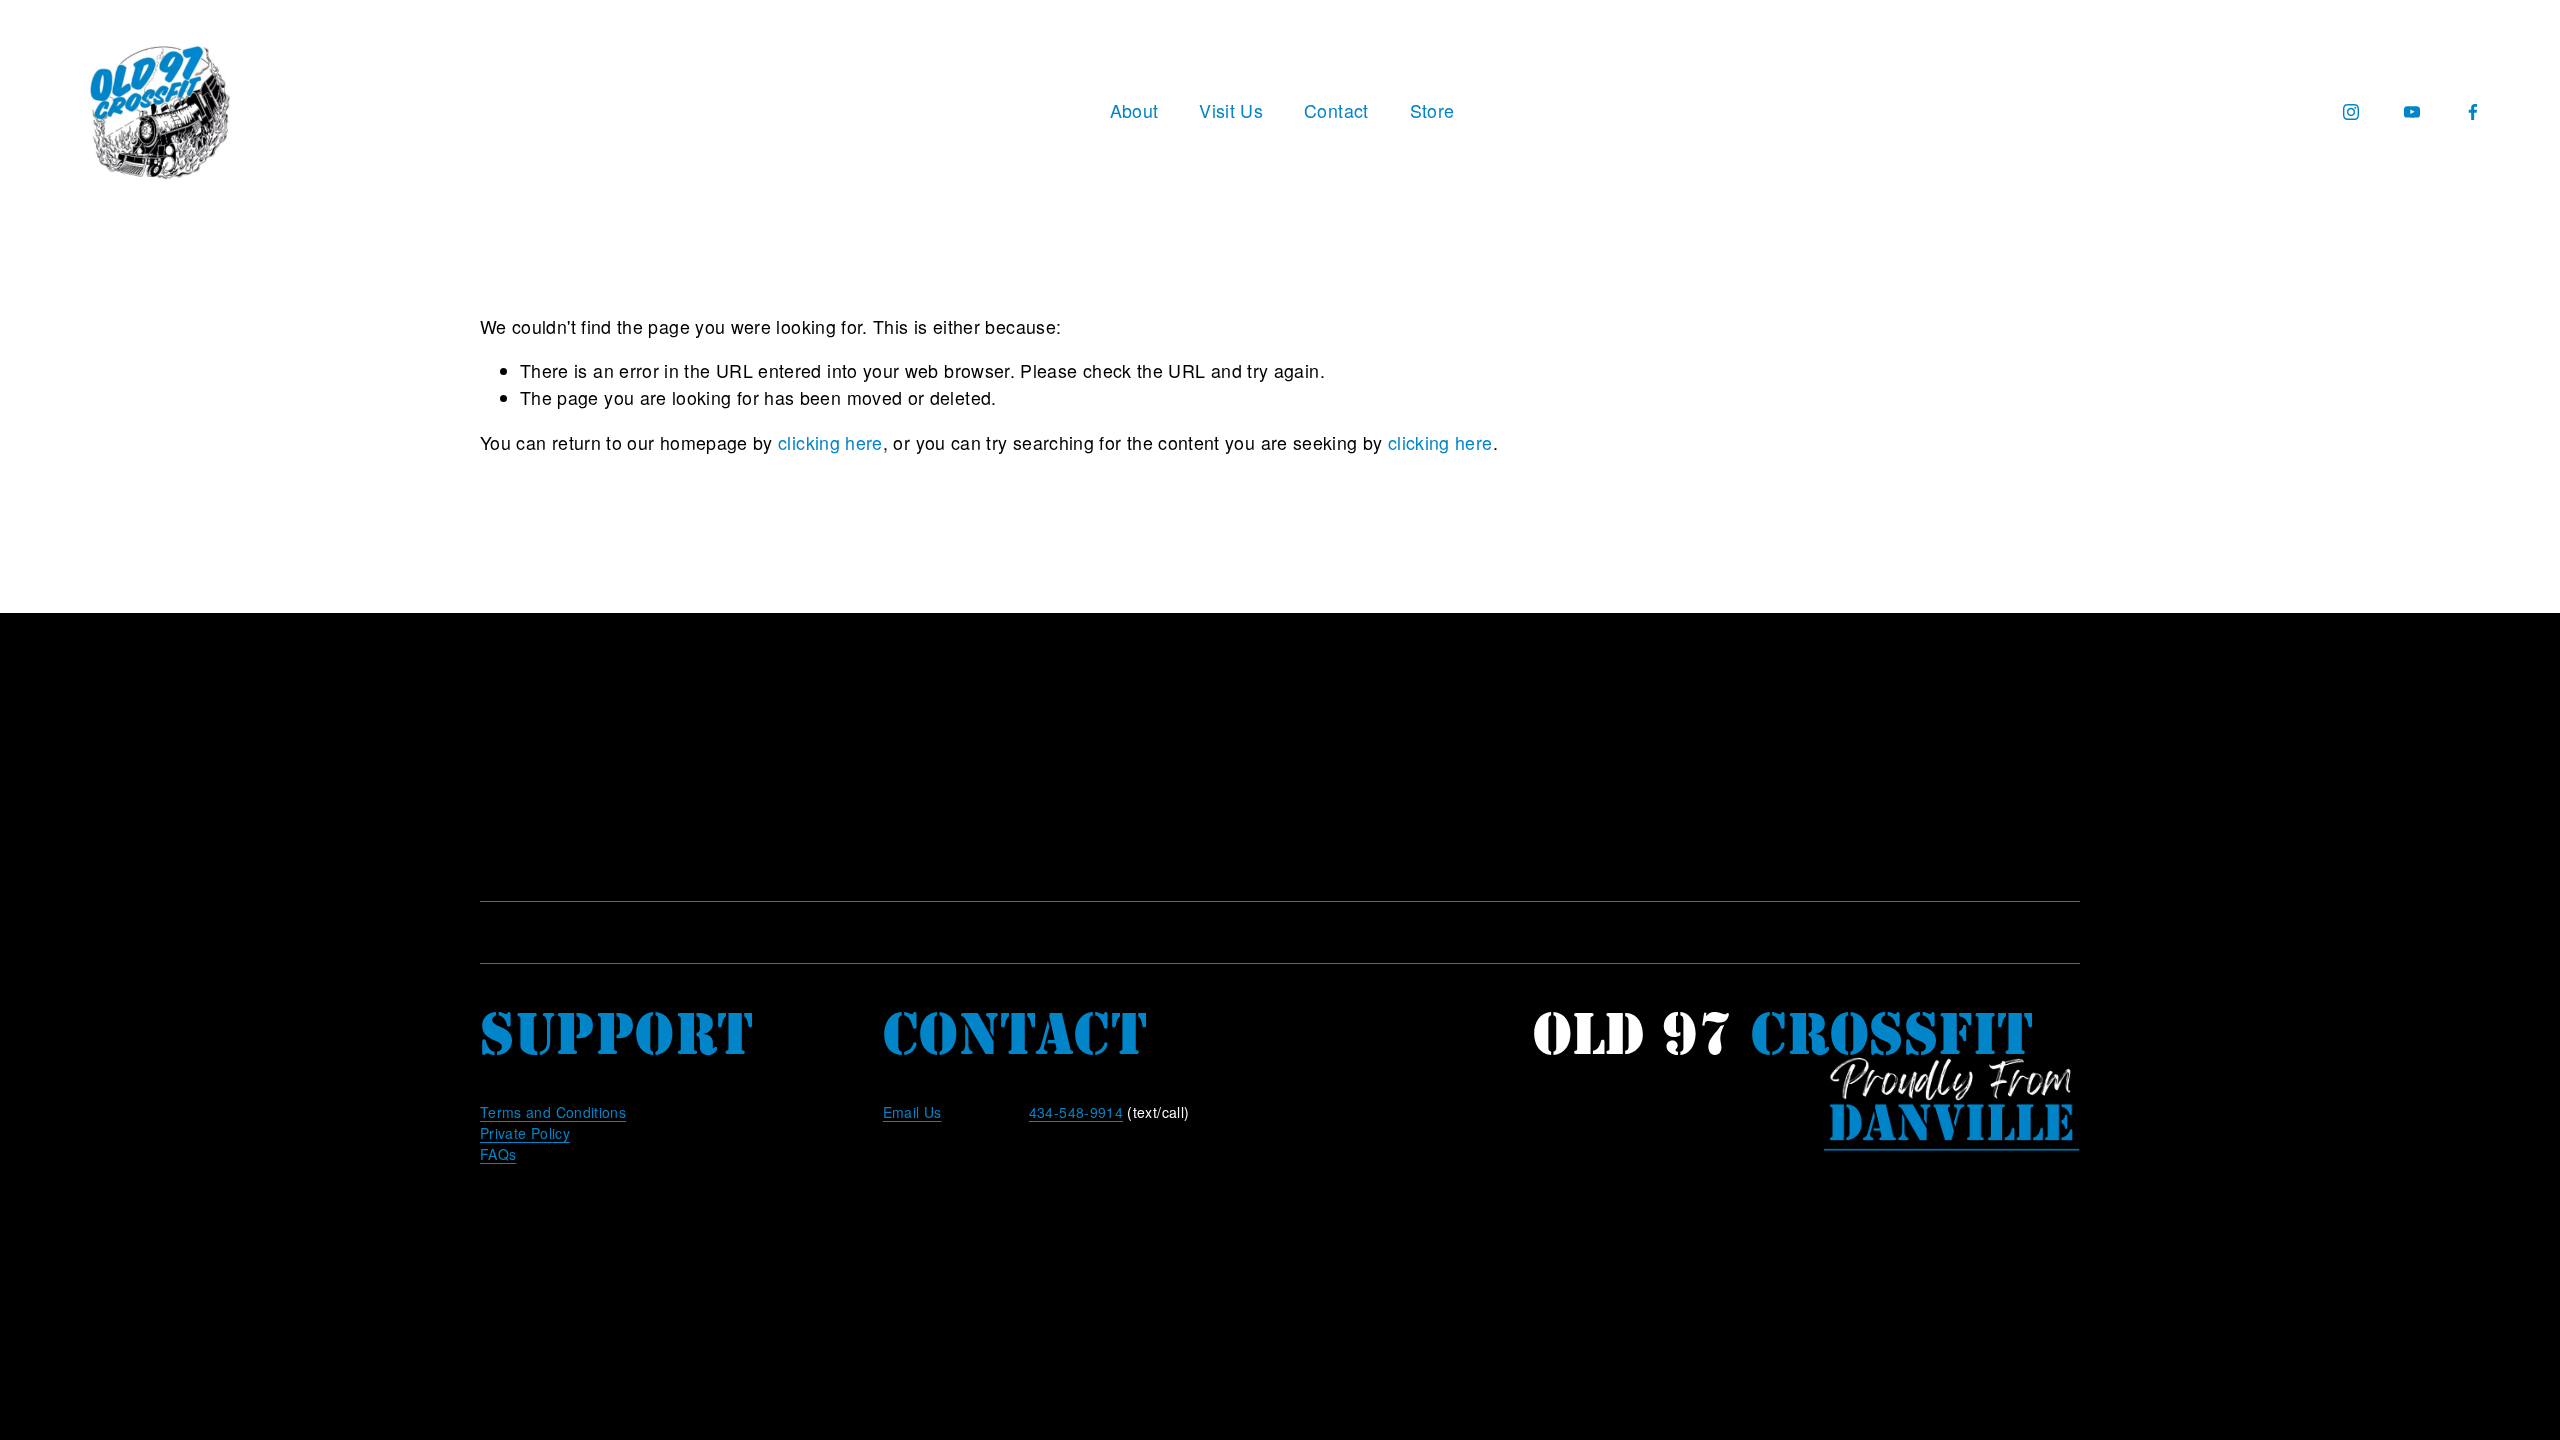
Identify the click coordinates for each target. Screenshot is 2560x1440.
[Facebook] (2473, 112)
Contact (1336, 110)
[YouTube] (2412, 112)
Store (1432, 110)
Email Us (912, 1112)
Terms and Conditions (553, 1112)
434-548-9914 (1076, 1112)
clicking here (830, 442)
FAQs (498, 1154)
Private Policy (525, 1133)
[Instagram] (2351, 112)
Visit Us (1231, 110)
